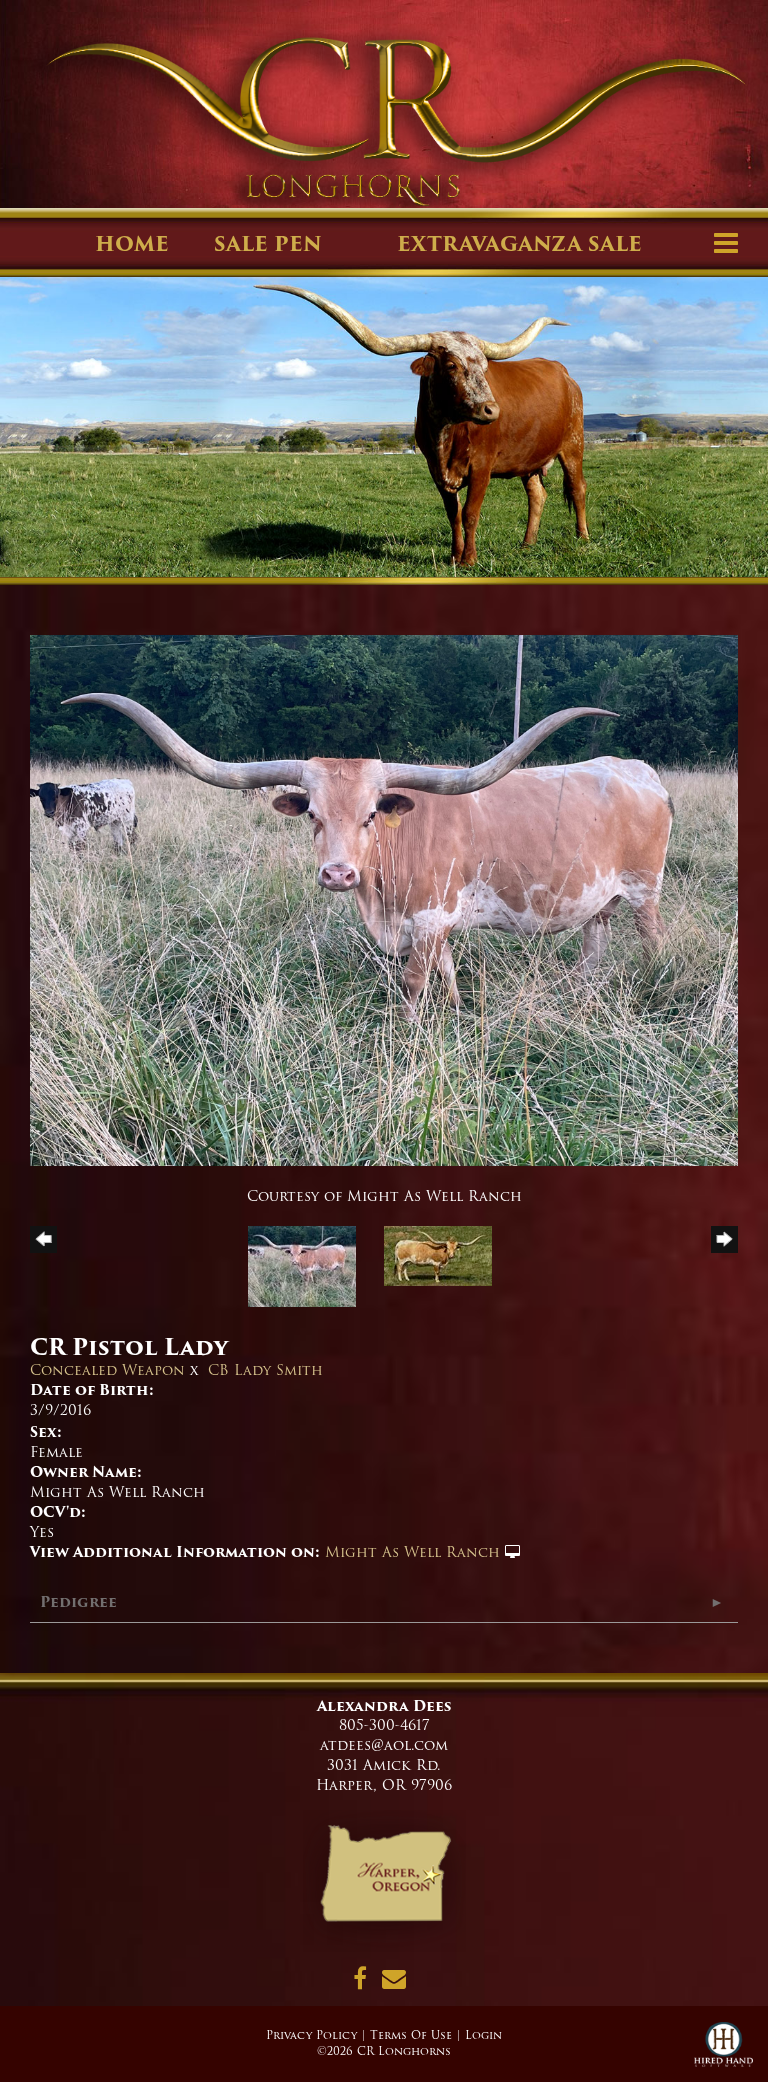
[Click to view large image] (384, 900)
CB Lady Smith (265, 1370)
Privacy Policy (311, 2035)
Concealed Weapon (107, 1370)
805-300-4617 (384, 1725)
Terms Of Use (411, 2035)
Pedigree (78, 1602)
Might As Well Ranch (412, 1552)
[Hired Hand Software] (723, 2052)
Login (483, 2035)
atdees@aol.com (384, 1745)
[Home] (384, 1880)
